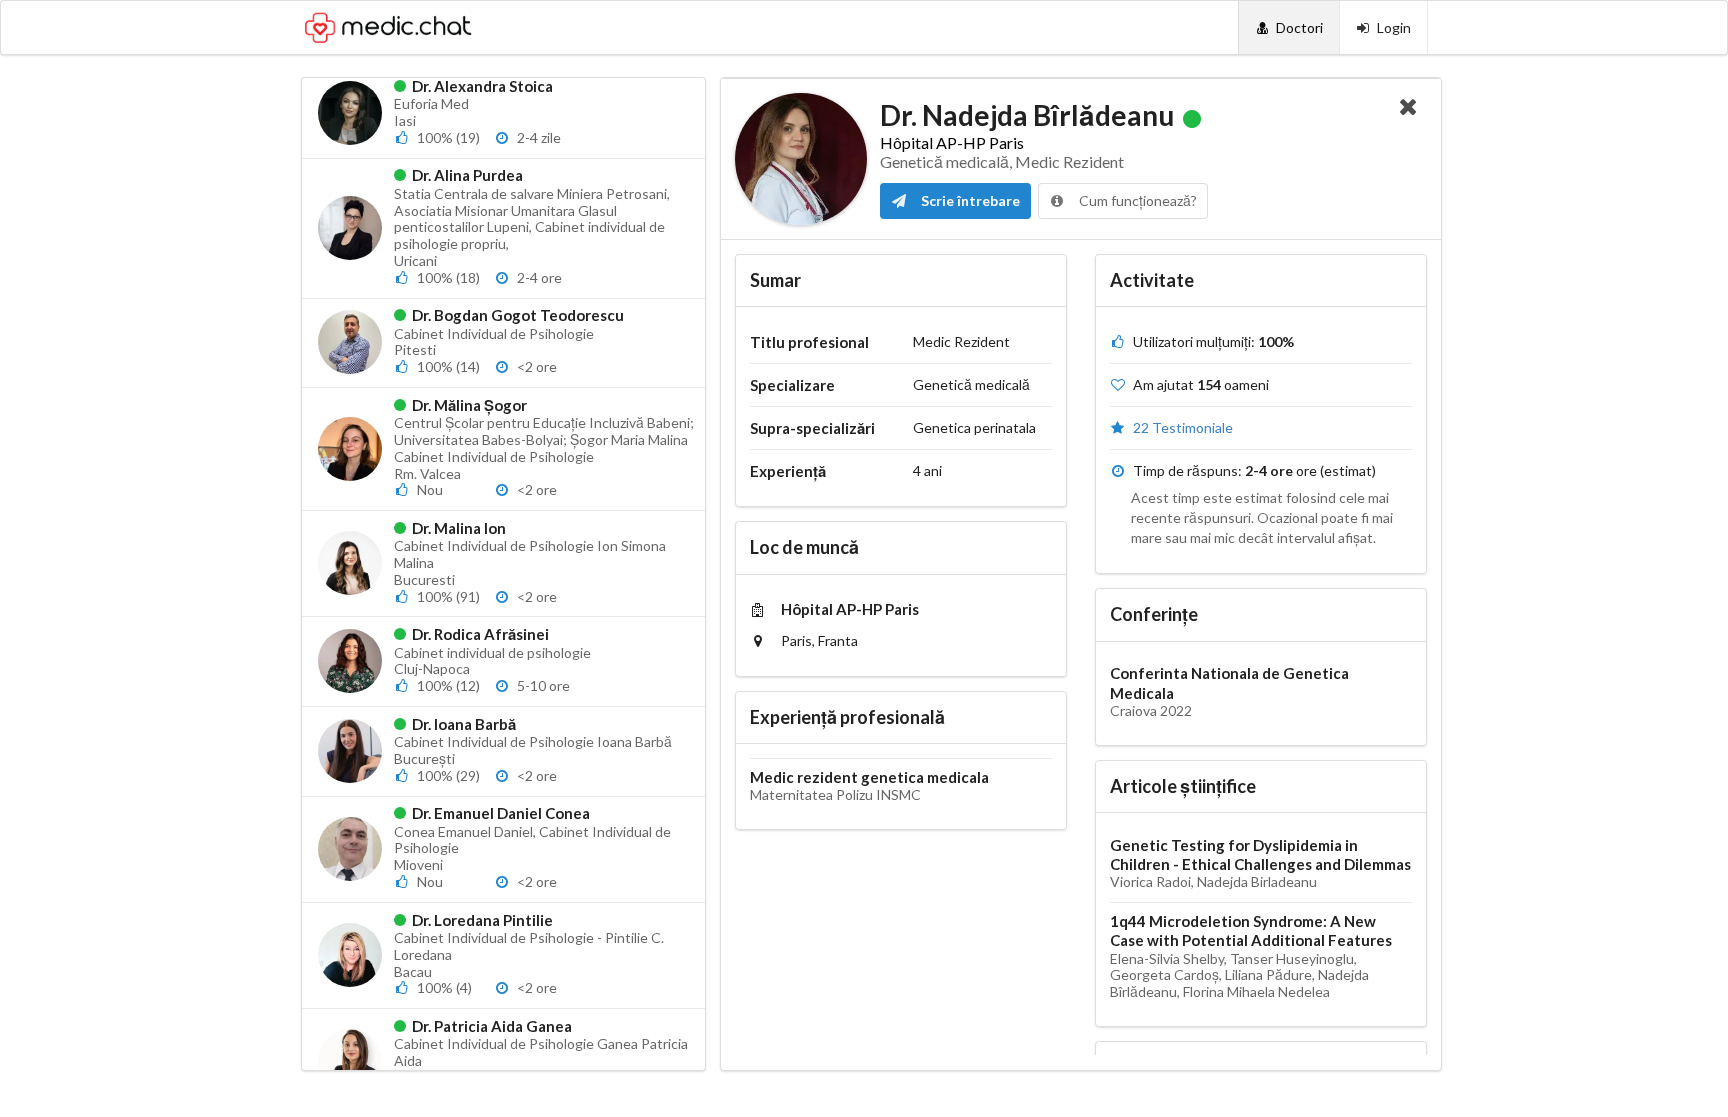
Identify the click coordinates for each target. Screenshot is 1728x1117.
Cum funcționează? (1136, 200)
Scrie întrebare (969, 200)
